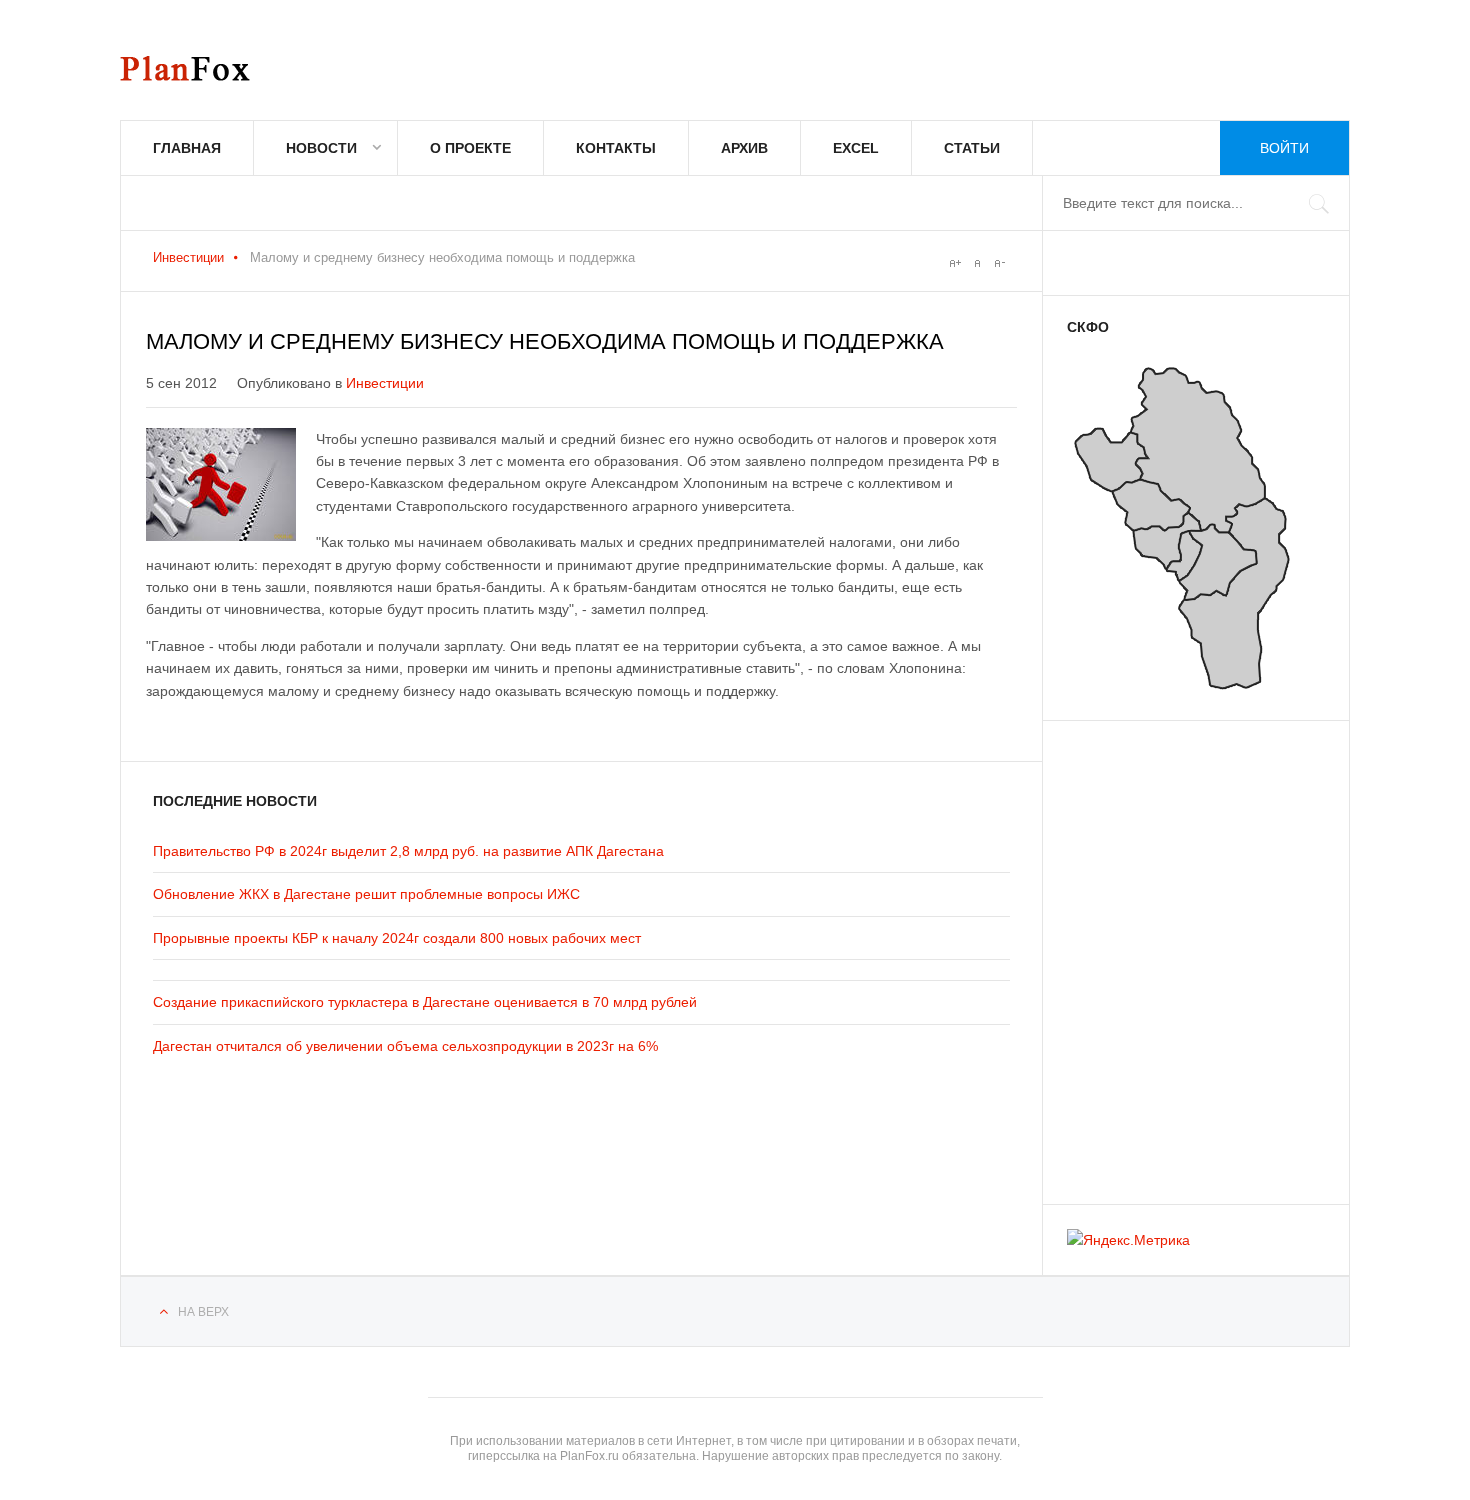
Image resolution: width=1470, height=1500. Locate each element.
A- (999, 263)
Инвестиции (188, 257)
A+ (955, 263)
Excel (856, 148)
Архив (744, 148)
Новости (321, 148)
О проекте (470, 148)
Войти (1284, 148)
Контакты (616, 148)
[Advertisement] (1187, 953)
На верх (203, 1312)
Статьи (972, 148)
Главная (187, 148)
